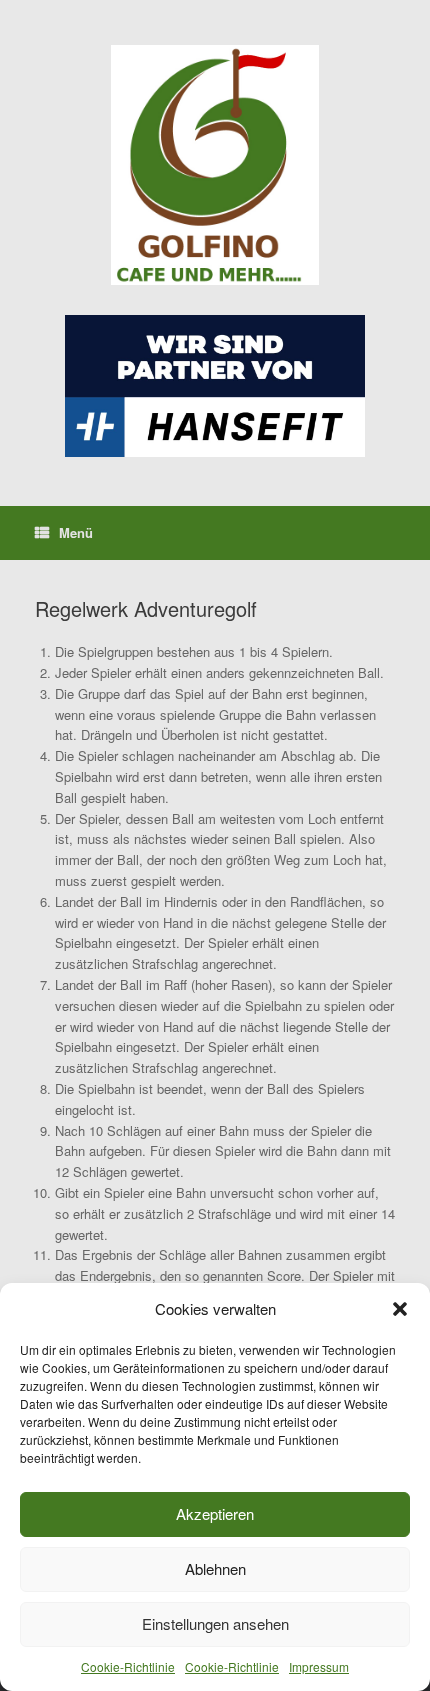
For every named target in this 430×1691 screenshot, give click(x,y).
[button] (400, 1309)
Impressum (319, 1666)
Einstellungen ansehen (215, 1623)
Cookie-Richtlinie (128, 1666)
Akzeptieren (215, 1513)
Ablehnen (215, 1568)
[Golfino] (215, 165)
